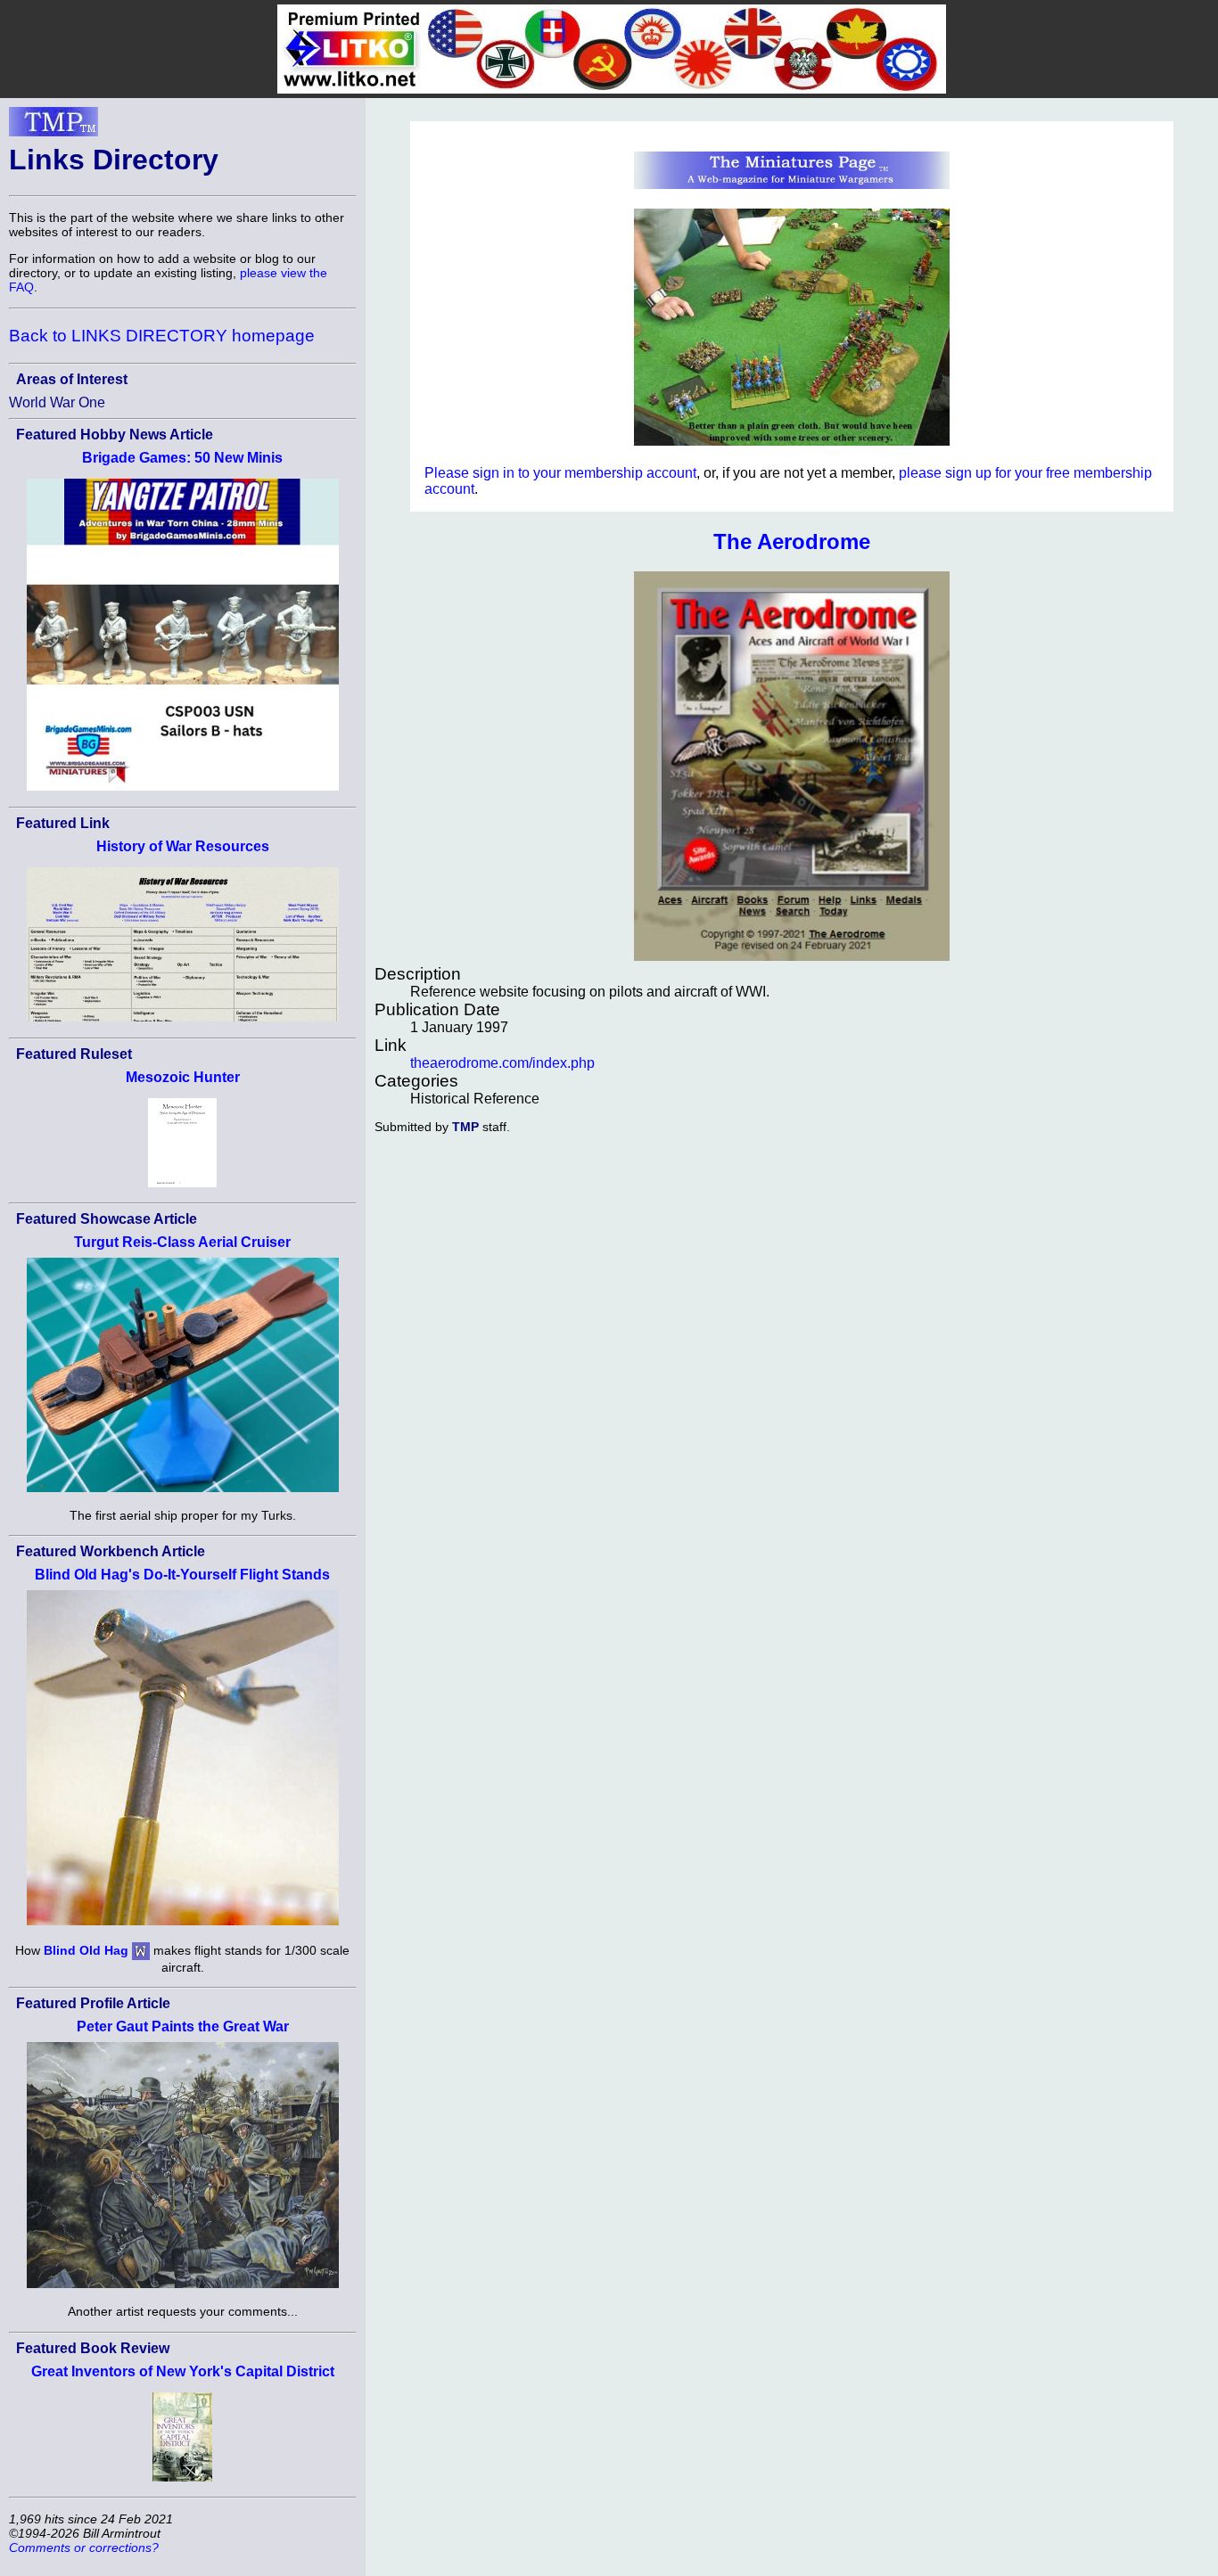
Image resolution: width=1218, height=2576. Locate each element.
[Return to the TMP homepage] (53, 127)
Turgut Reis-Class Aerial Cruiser (182, 1242)
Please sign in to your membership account (560, 473)
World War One (57, 402)
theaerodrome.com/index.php (502, 1063)
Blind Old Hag (86, 1950)
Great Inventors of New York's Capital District (183, 2371)
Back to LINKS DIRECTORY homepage (162, 336)
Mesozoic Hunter (183, 1077)
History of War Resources (183, 846)
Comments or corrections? (84, 2547)
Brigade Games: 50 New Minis (182, 458)
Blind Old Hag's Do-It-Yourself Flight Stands (182, 1575)
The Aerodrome (792, 541)
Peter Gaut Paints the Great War (183, 2026)
